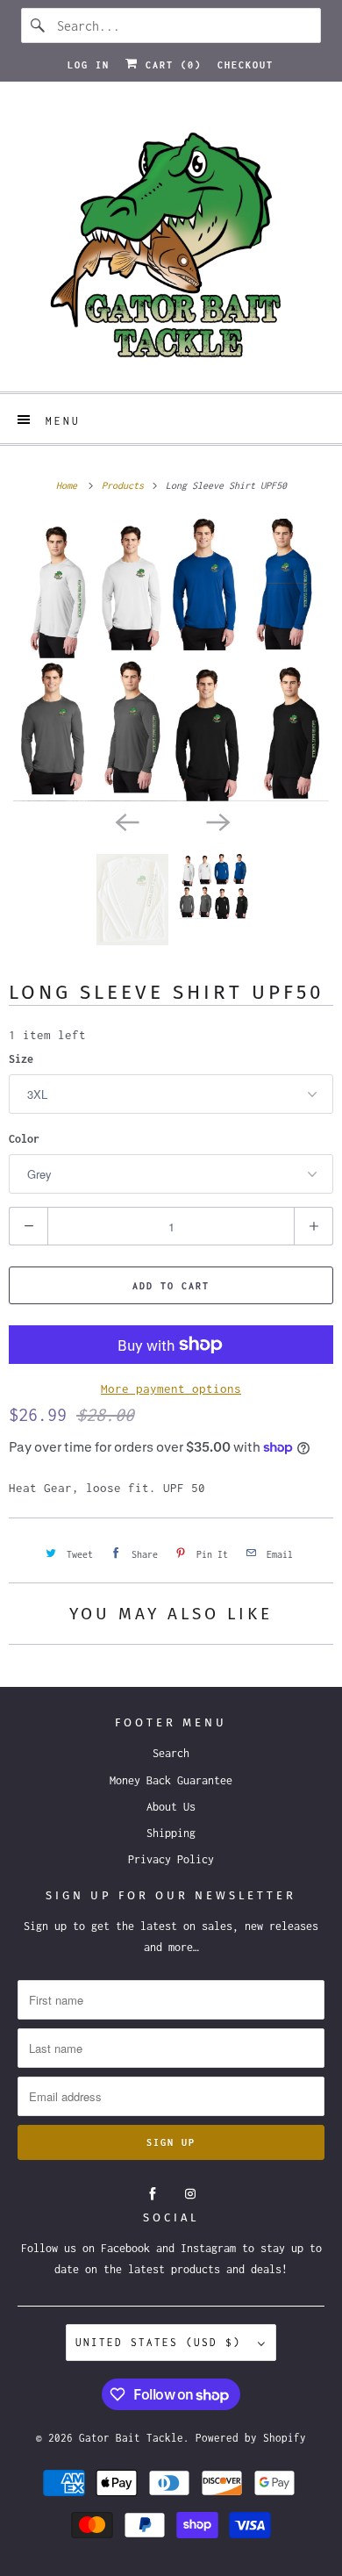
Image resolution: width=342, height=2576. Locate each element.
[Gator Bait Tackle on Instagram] (190, 2194)
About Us (171, 1807)
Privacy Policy (171, 1859)
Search (171, 1753)
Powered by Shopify (251, 2438)
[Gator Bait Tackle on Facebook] (153, 2194)
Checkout (246, 65)
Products (125, 485)
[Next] (217, 821)
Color (24, 1139)
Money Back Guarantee (171, 1780)
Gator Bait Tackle (131, 2438)
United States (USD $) (162, 2342)
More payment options (171, 1388)
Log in (89, 65)
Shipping (171, 1833)
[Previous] (125, 821)
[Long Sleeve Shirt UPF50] (171, 660)
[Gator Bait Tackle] (171, 243)
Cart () (170, 65)
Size (21, 1059)
